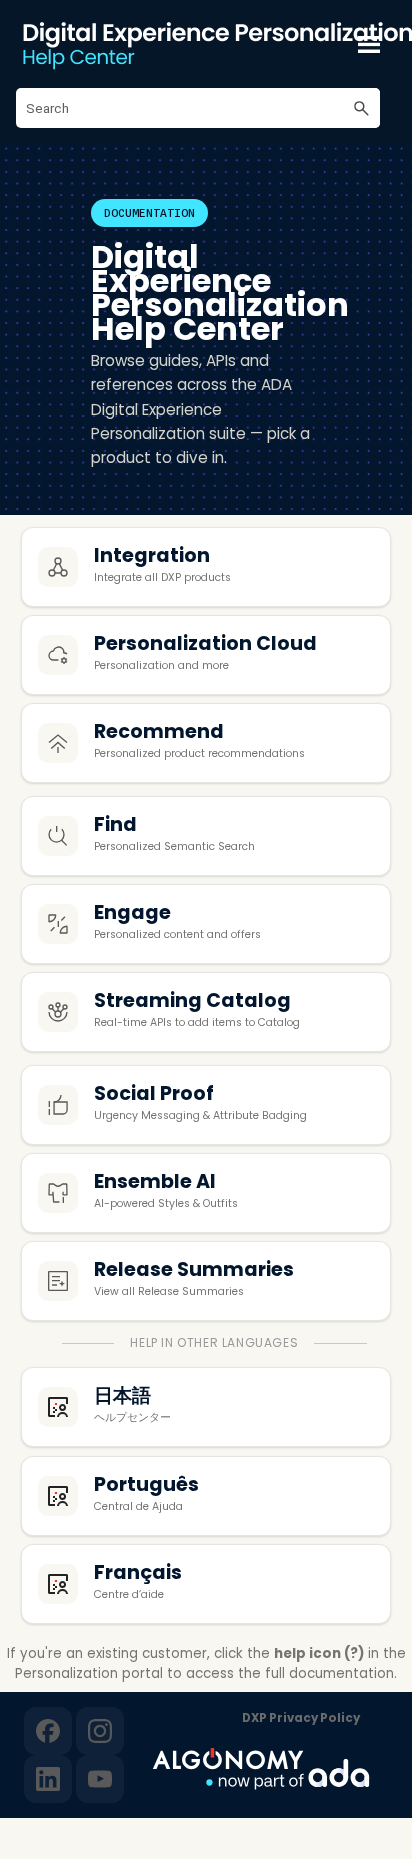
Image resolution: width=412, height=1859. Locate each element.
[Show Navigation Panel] (369, 44)
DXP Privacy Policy (301, 1718)
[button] (362, 108)
